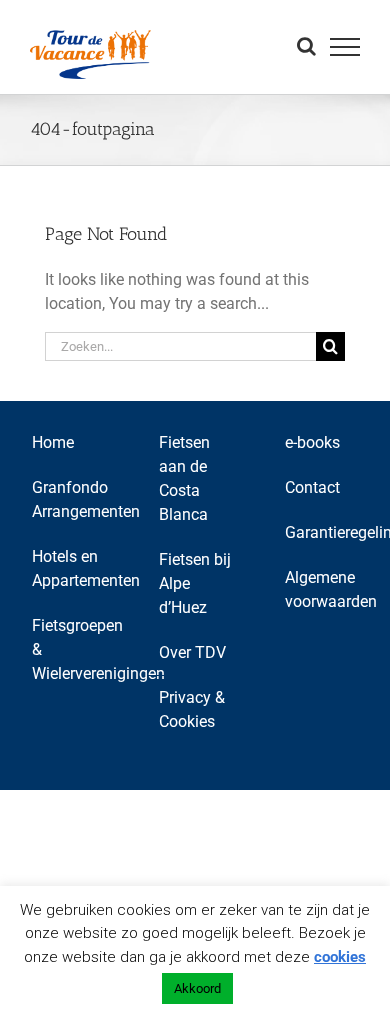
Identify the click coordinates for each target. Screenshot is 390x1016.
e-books (312, 442)
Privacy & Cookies (192, 709)
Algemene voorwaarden (322, 589)
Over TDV (192, 652)
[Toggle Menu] (345, 47)
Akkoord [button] (197, 988)
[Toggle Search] (306, 46)
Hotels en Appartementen (69, 568)
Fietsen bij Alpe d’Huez (195, 583)
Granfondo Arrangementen (69, 499)
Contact (312, 487)
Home (53, 442)
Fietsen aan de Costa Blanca (184, 478)
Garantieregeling (322, 532)
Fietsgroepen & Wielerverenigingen (69, 649)
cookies (340, 957)
